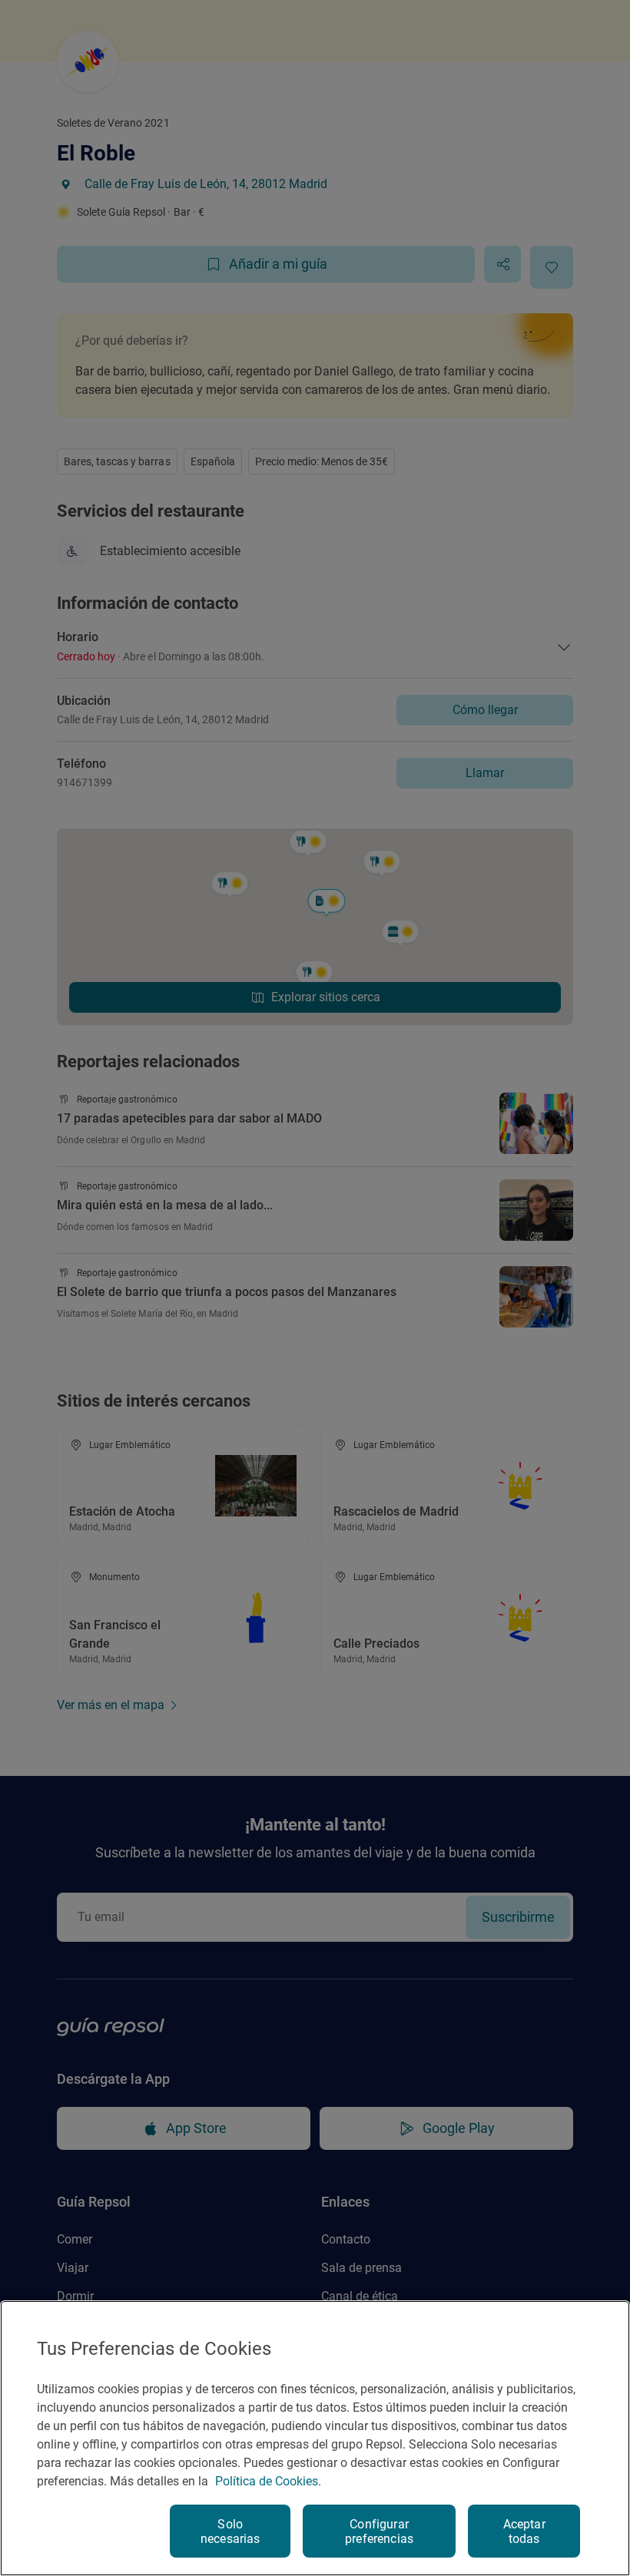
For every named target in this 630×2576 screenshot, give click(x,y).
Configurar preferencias (379, 2531)
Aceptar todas (524, 2531)
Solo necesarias (230, 2531)
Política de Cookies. (268, 2481)
